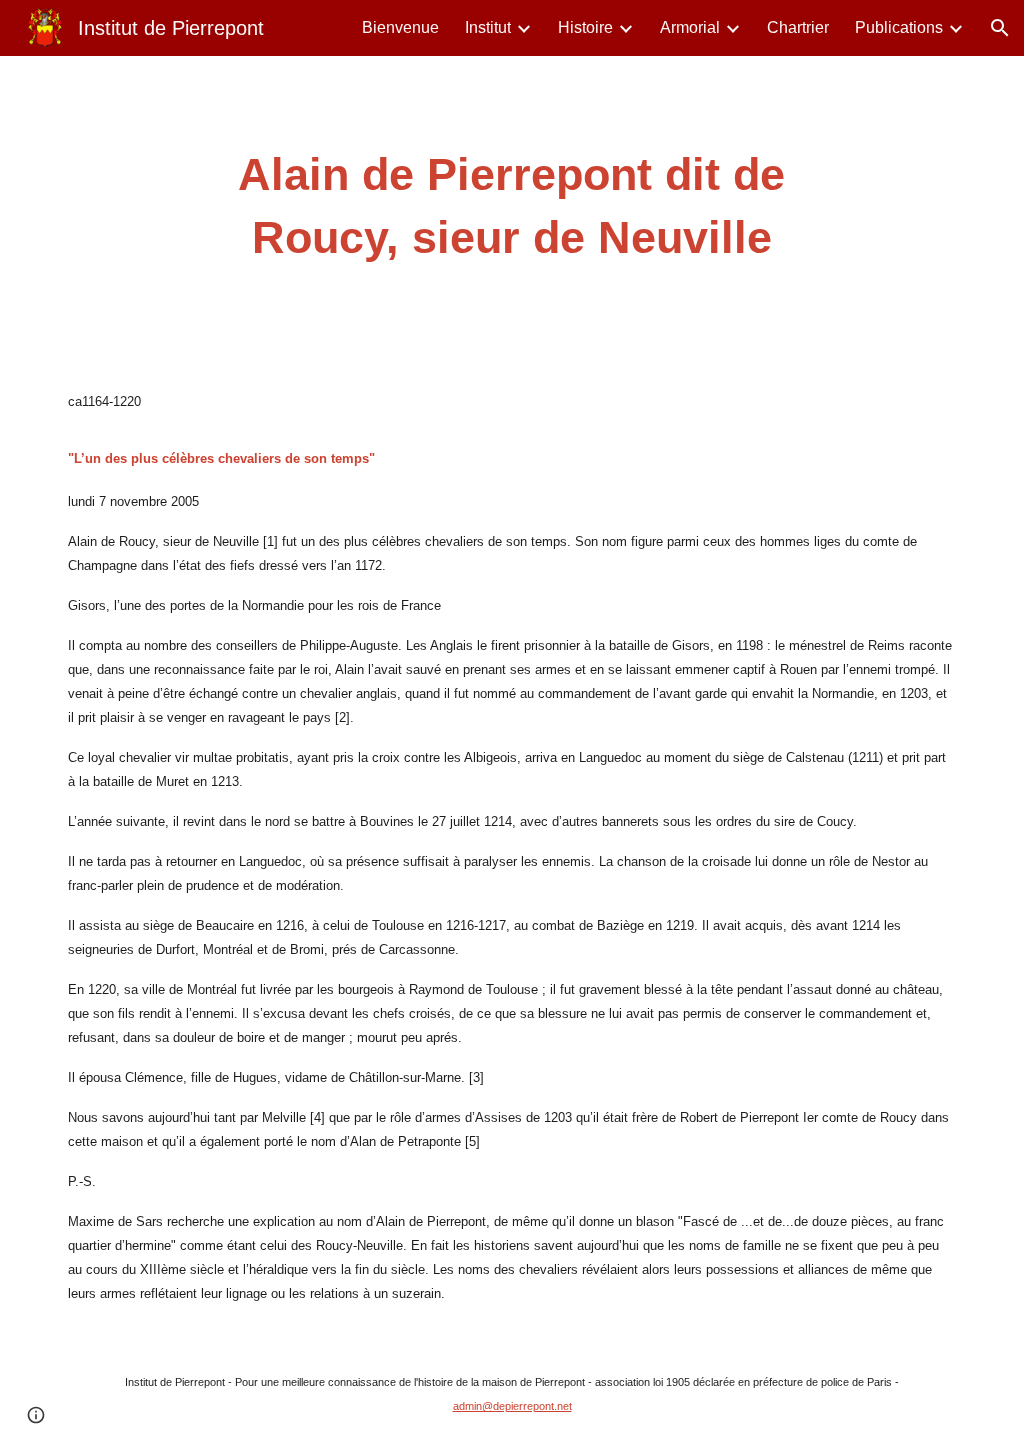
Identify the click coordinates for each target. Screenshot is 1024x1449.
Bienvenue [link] (400, 27)
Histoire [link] (585, 27)
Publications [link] (899, 27)
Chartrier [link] (798, 27)
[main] (511, 206)
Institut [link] (488, 27)
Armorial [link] (690, 27)
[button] (1000, 28)
